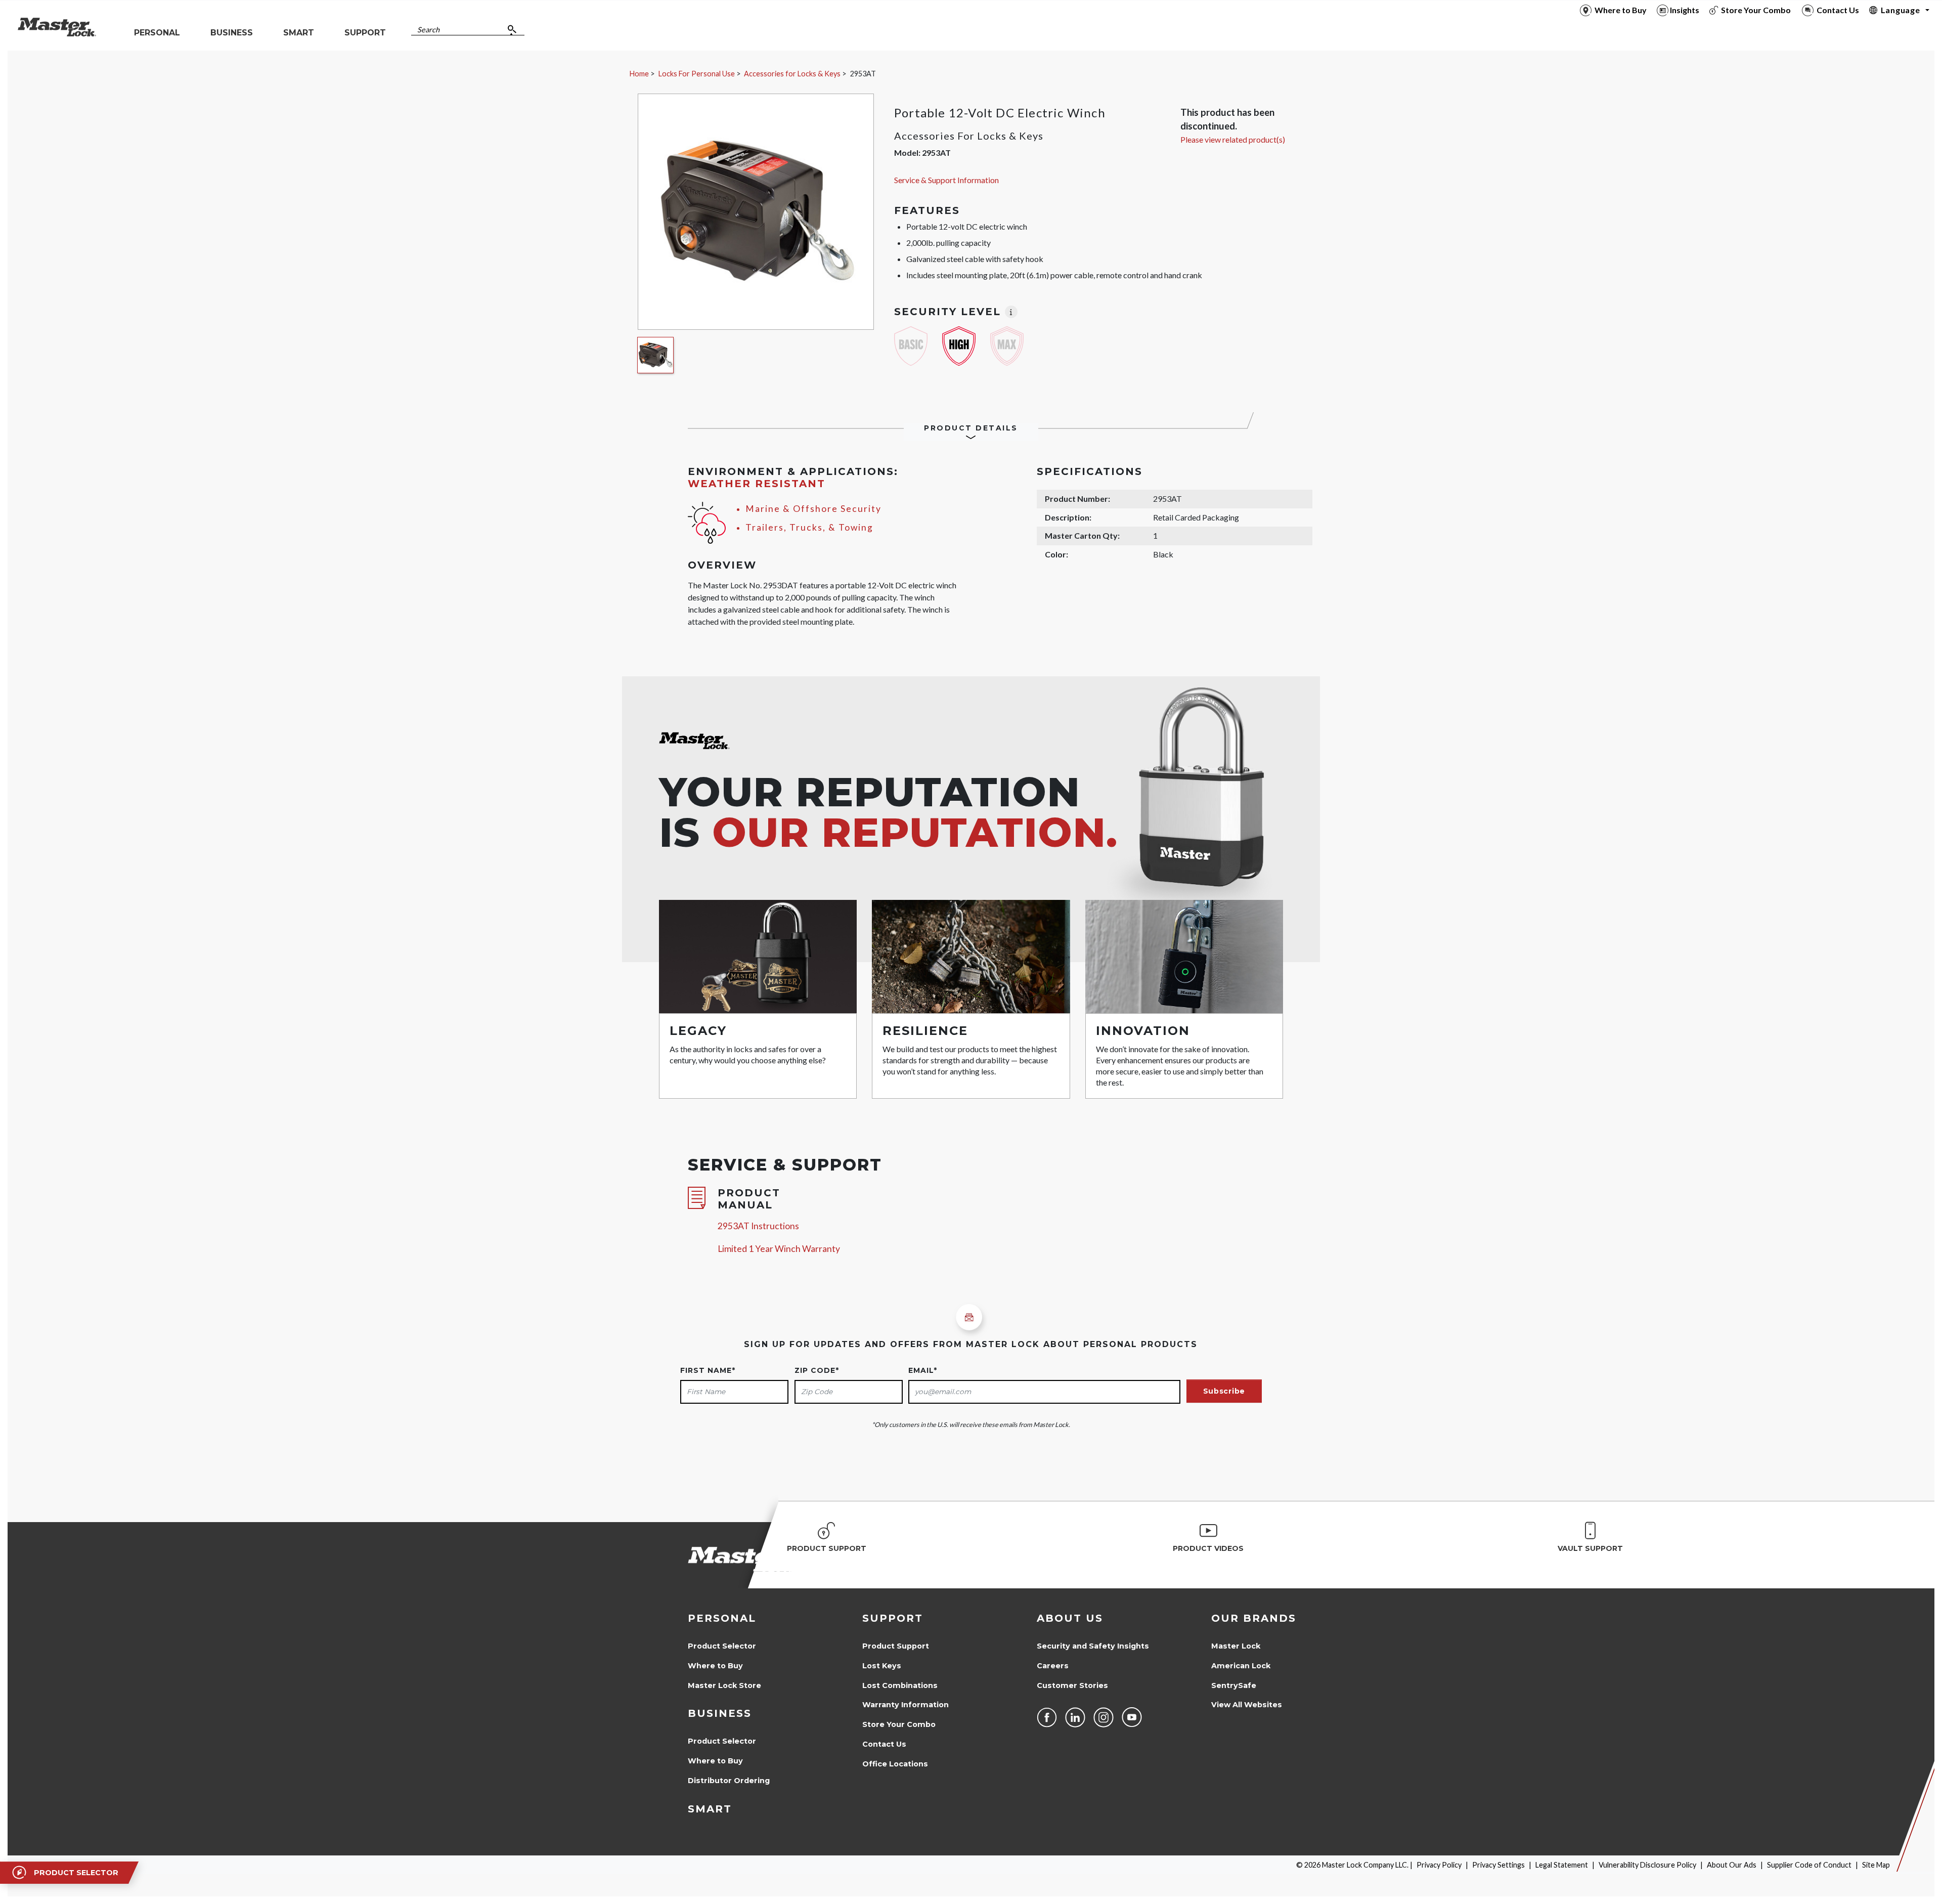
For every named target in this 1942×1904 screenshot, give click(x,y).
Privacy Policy (1439, 1865)
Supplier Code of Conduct (1809, 1865)
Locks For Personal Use (697, 74)
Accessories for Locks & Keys (792, 74)
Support (893, 1618)
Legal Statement (1562, 1865)
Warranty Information (906, 1705)
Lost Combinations (900, 1685)
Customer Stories (1072, 1685)
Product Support (896, 1646)
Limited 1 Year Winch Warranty (779, 1249)
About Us (1070, 1618)
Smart (710, 1809)
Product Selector (722, 1646)
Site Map (1876, 1865)
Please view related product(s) (1233, 139)
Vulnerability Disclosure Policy (1647, 1865)
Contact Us (884, 1744)
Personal (722, 1618)
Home (639, 74)
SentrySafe (1234, 1685)
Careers (1053, 1666)
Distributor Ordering (729, 1781)
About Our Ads (1732, 1865)
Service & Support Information (946, 180)
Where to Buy (715, 1666)
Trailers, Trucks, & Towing (809, 527)
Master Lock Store (724, 1685)
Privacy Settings (1498, 1865)
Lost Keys (882, 1666)
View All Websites (1247, 1705)
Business (720, 1713)
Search (428, 30)
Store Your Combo (899, 1724)
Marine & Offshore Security (813, 509)
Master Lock (1236, 1646)
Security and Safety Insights (1093, 1646)
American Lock (1241, 1666)
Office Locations (895, 1764)
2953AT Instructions (758, 1226)
